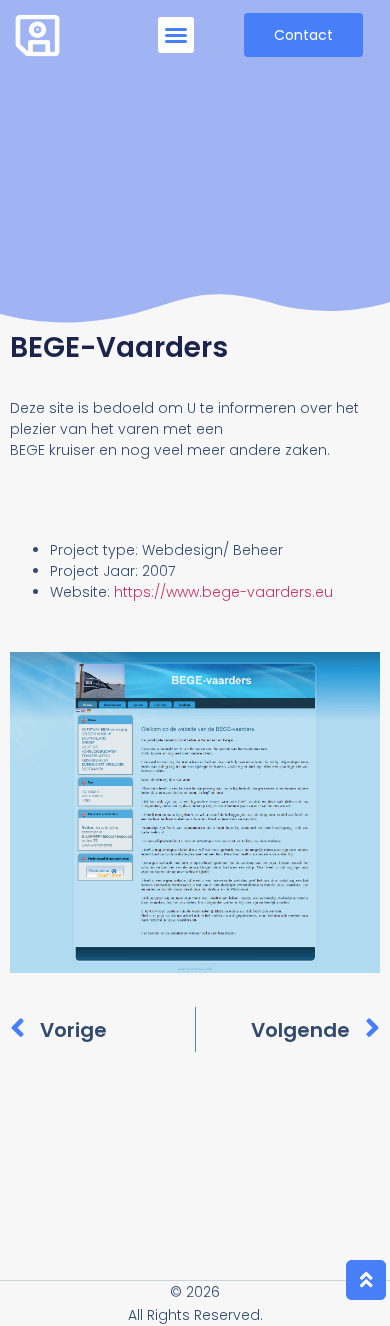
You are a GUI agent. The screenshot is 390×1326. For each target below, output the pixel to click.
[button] (176, 35)
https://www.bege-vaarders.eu (223, 592)
